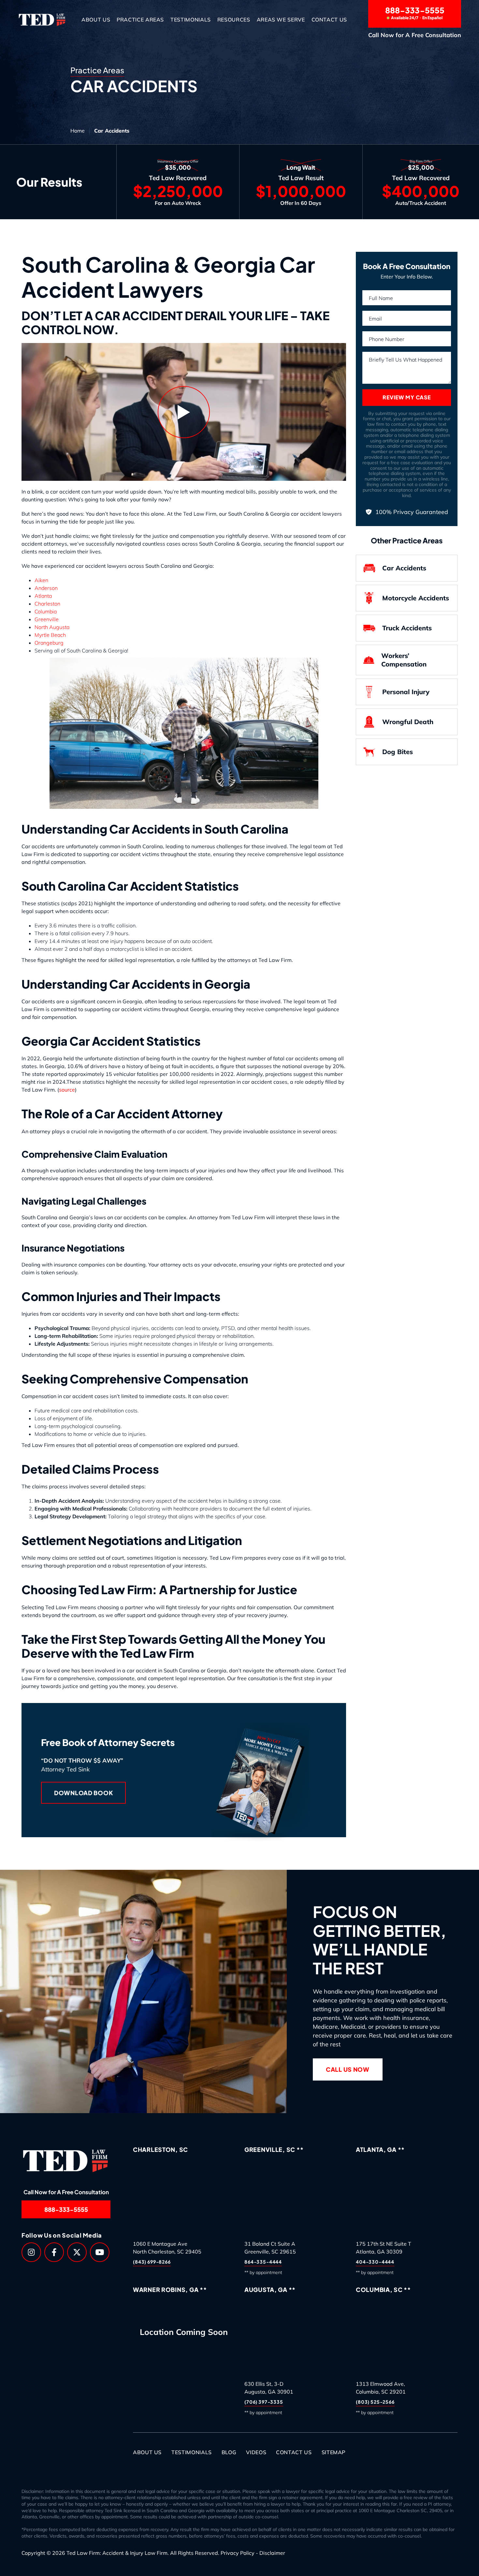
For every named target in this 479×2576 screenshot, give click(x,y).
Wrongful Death (408, 722)
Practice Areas (140, 20)
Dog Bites (398, 752)
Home (78, 131)
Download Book (83, 1793)
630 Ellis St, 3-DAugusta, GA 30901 (269, 2388)
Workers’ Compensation (404, 660)
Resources (234, 20)
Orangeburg (49, 643)
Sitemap (334, 2452)
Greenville (47, 619)
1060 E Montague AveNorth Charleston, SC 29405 (167, 2248)
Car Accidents (404, 568)
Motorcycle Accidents (416, 598)
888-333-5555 (415, 13)
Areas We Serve (281, 20)
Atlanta (43, 596)
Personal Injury (406, 692)
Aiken (41, 580)
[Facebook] (54, 2252)
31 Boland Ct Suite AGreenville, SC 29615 (270, 2248)
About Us (96, 20)
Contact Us (329, 20)
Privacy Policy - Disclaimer (253, 2553)
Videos (256, 2452)
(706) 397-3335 (264, 2402)
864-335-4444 (263, 2262)
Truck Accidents (407, 628)
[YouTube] (100, 2252)
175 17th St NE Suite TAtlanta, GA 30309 (384, 2248)
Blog (229, 2452)
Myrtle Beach (50, 635)
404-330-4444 (375, 2262)
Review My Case (406, 397)
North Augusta (52, 627)
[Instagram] (31, 2252)
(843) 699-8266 (152, 2262)
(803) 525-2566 (375, 2402)
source (67, 1090)
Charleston (47, 604)
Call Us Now (348, 2069)
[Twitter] (77, 2252)
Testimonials (191, 20)
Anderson (46, 588)
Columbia (46, 611)
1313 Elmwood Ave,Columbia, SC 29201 (381, 2388)
